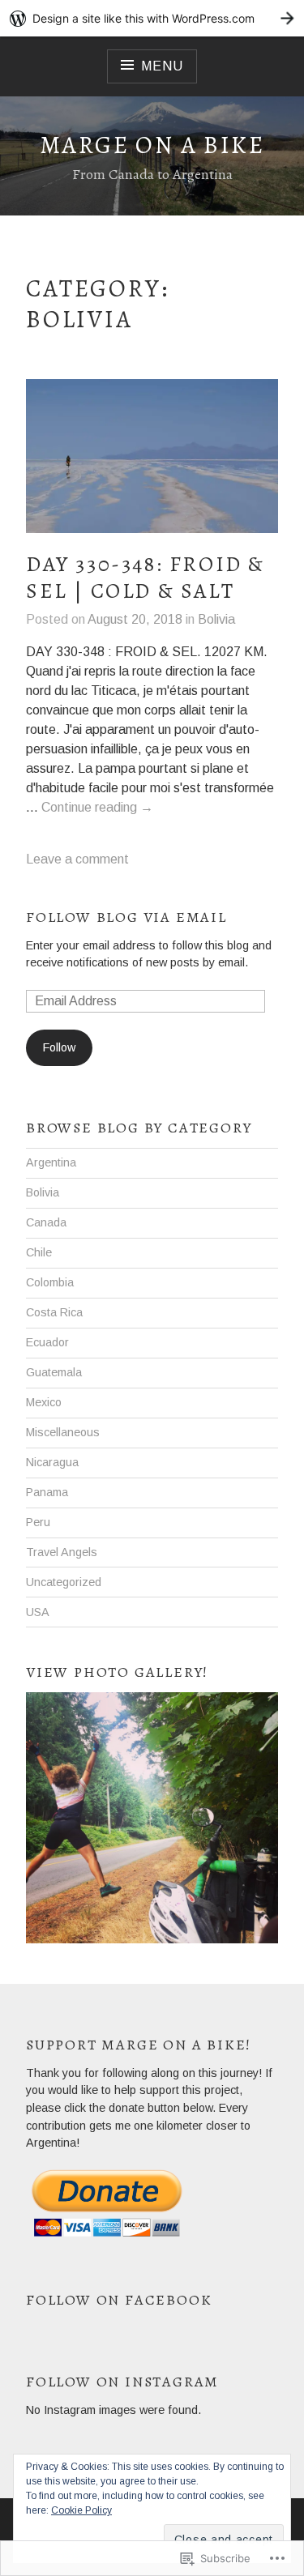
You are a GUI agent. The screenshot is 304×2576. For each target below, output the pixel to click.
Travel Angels (62, 1552)
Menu (162, 66)
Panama (47, 1492)
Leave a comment (77, 859)
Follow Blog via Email (126, 917)
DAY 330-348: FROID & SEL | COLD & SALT (146, 578)
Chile (39, 1252)
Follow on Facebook (119, 2300)
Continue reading (97, 808)
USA (38, 1612)
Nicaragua (52, 1462)
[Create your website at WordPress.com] (152, 18)
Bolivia (216, 619)
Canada (46, 1222)
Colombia (50, 1282)
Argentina (51, 1162)
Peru (38, 1522)
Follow (59, 1047)
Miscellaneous (63, 1432)
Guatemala (54, 1372)
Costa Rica (54, 1312)
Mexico (44, 1402)
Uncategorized (64, 1582)
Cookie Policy (81, 2510)
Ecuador (47, 1342)
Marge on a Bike (152, 145)
